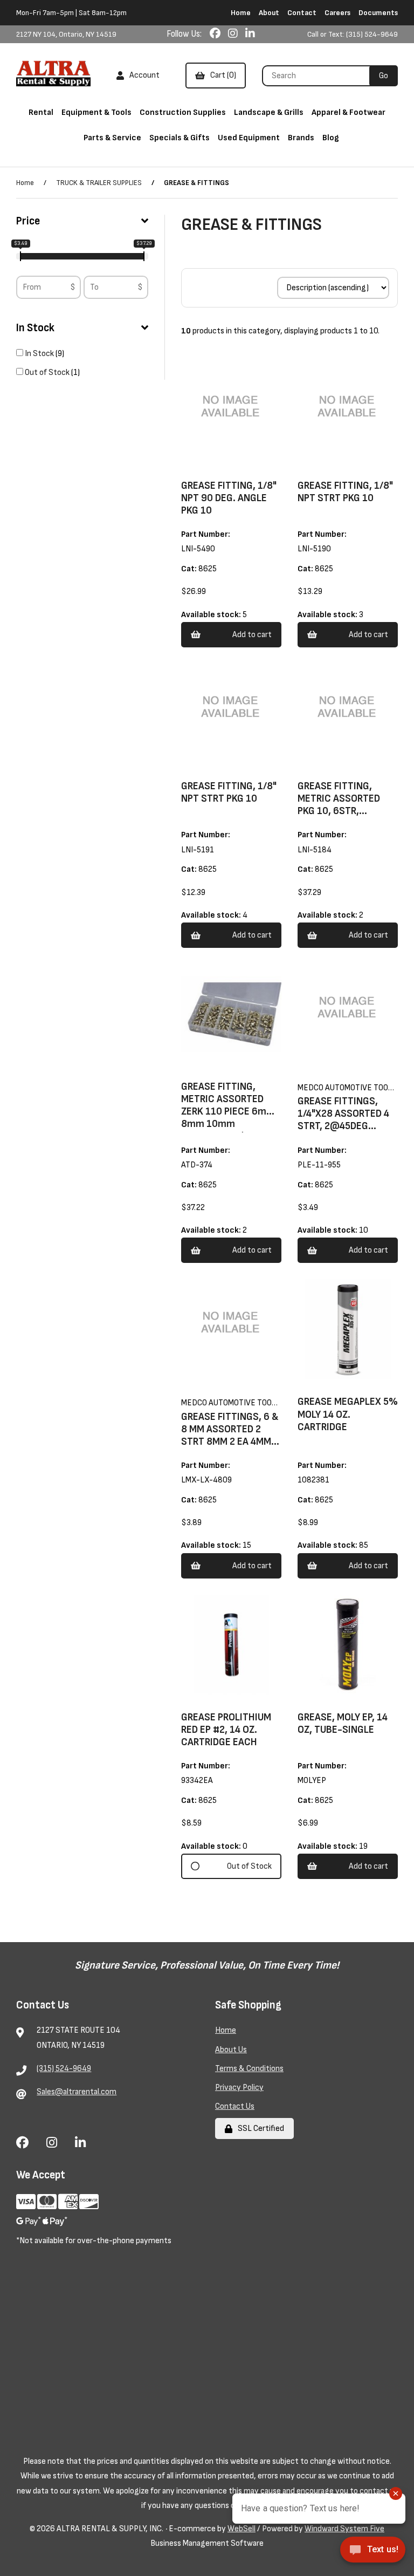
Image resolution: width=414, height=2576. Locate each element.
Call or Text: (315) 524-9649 (353, 34)
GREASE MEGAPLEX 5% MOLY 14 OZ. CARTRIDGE (348, 1414)
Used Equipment (249, 138)
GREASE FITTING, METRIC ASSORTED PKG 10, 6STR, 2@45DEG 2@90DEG (343, 805)
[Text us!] (373, 2553)
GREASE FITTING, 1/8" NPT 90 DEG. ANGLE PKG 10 (229, 498)
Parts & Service (112, 138)
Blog (331, 138)
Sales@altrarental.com (77, 2092)
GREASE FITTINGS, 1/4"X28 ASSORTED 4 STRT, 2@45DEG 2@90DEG (343, 1120)
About (269, 13)
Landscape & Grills (269, 112)
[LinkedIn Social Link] (250, 34)
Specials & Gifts (180, 138)
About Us (231, 2050)
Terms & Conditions (249, 2069)
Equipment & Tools (96, 112)
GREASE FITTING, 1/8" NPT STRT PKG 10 (345, 492)
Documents (378, 13)
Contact (302, 13)
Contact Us (235, 2106)
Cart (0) (222, 75)
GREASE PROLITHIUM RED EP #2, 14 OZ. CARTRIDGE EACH (226, 1730)
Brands (301, 138)
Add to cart (252, 635)
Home (241, 13)
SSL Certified (259, 2129)
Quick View (246, 474)
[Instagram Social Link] (234, 34)
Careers (337, 13)
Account (143, 75)
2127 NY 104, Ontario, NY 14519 (66, 34)
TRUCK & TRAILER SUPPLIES (99, 183)
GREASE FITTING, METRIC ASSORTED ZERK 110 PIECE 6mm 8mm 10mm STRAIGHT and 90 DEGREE (228, 1118)
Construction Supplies (183, 112)
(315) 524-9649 (64, 2069)
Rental (41, 112)
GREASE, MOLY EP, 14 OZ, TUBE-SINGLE (343, 1724)
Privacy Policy (239, 2088)
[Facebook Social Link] (216, 34)
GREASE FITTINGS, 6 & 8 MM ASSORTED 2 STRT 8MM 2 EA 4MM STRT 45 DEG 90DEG (230, 1436)
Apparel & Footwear (349, 112)
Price (28, 221)
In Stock (35, 328)
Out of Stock (48, 373)
